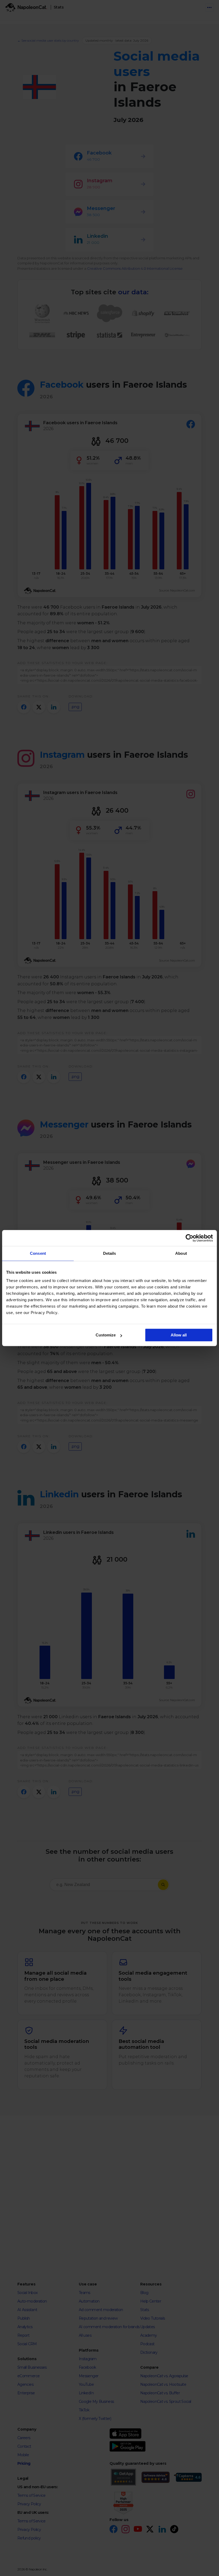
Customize (106, 1335)
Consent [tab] (38, 1253)
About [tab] (181, 1253)
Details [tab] (110, 1253)
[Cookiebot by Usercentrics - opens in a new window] (189, 1238)
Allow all (179, 1335)
